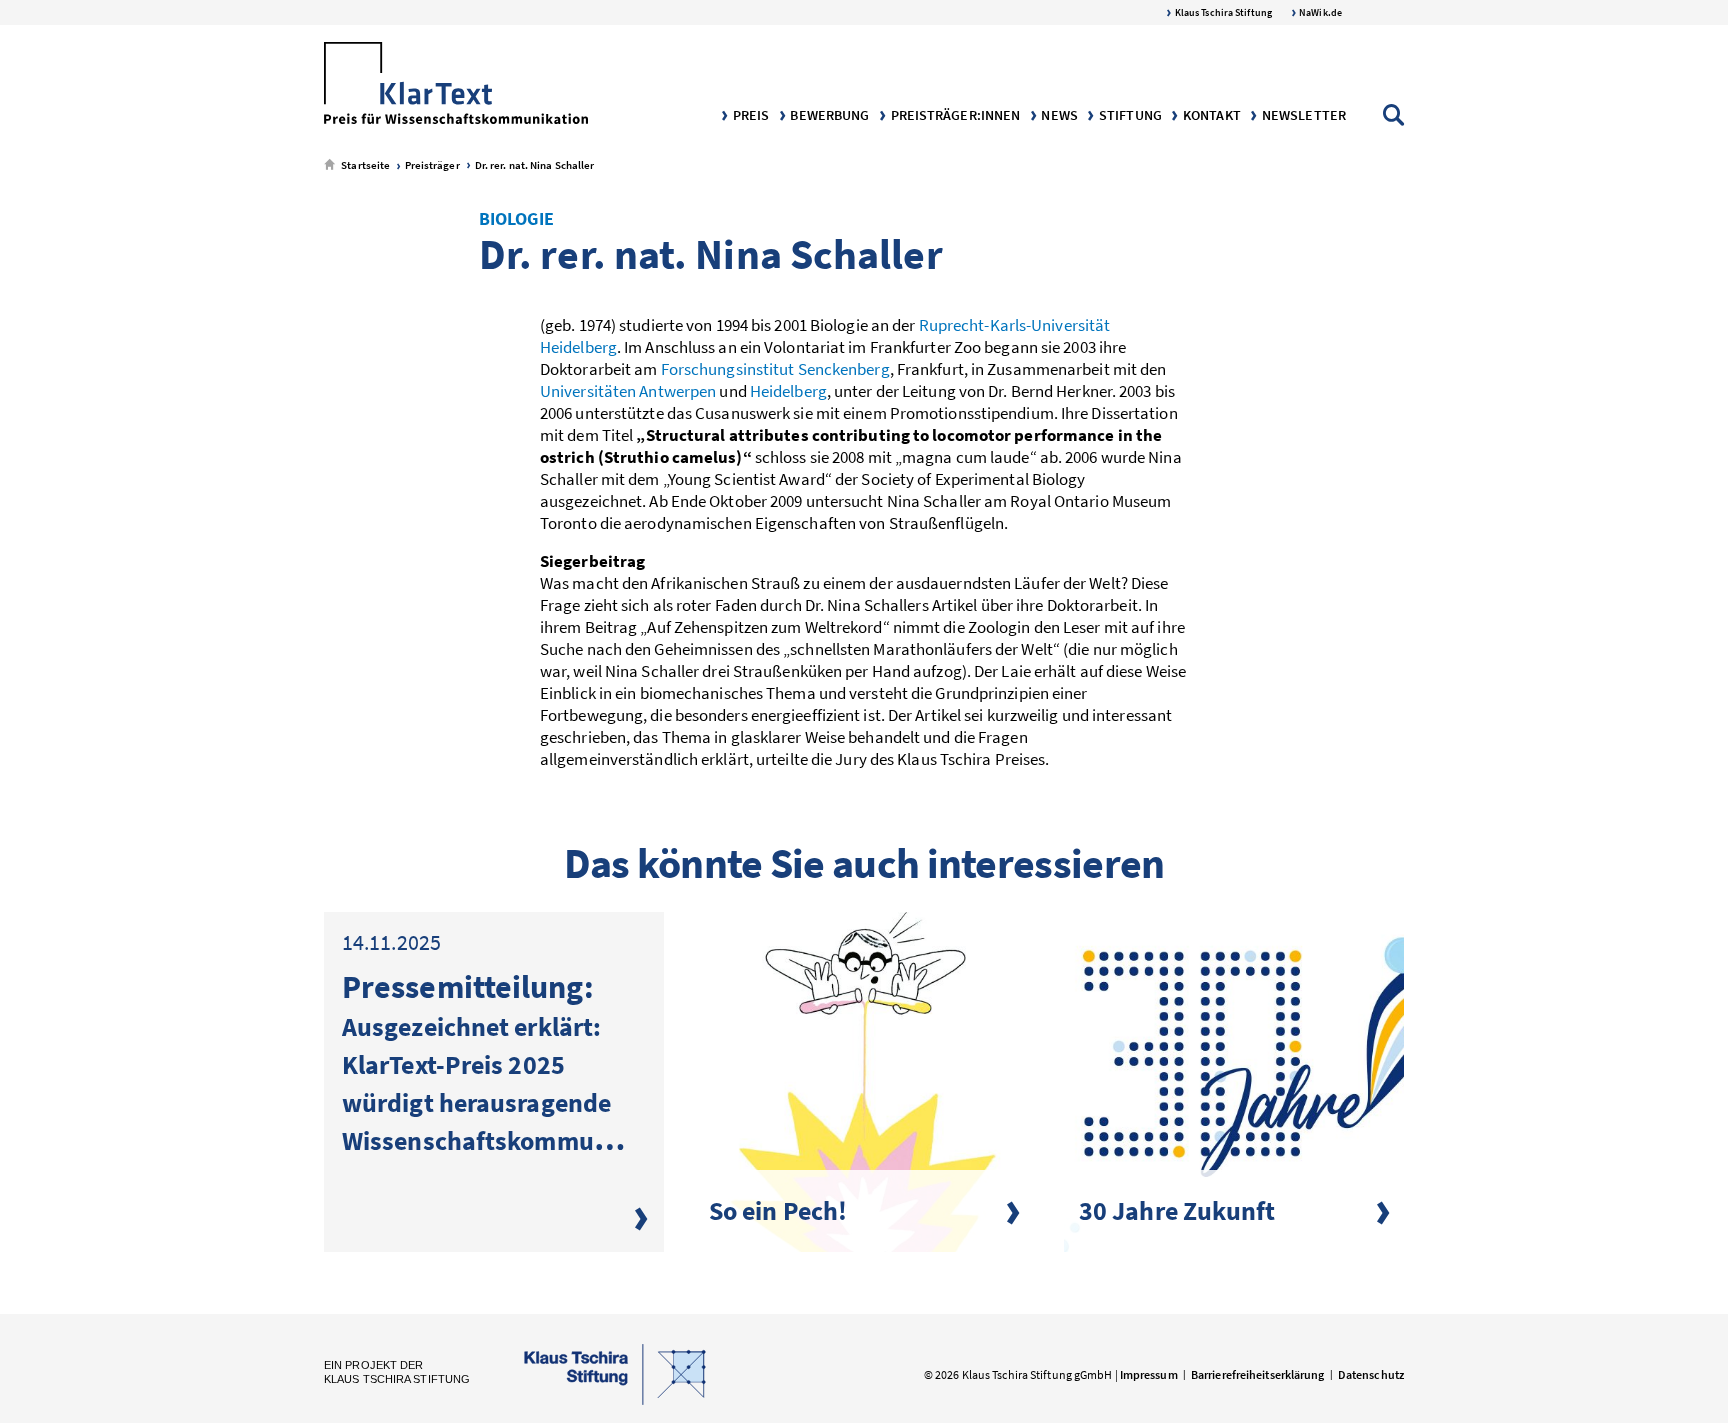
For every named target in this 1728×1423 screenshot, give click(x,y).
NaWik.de (1319, 12)
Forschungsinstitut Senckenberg (775, 369)
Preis (750, 115)
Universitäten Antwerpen (628, 391)
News (1058, 115)
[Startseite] (456, 85)
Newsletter (1302, 115)
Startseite (364, 165)
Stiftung (1129, 115)
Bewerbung (828, 115)
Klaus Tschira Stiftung (1222, 12)
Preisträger (430, 165)
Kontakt (1210, 115)
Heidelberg (788, 391)
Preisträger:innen (953, 115)
